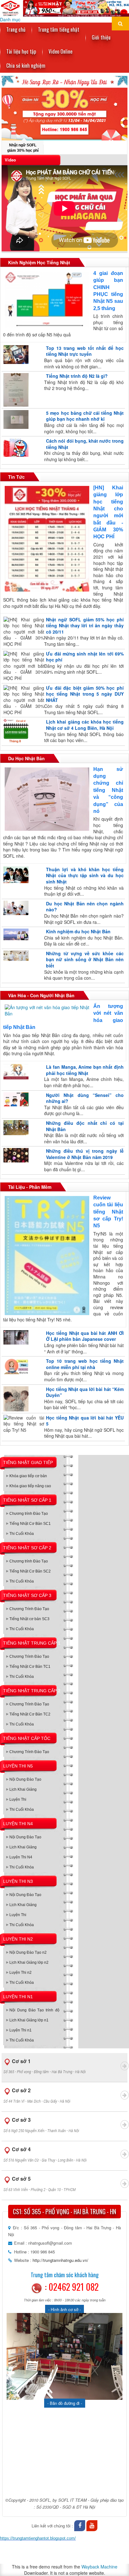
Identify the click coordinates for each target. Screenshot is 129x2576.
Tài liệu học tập (21, 51)
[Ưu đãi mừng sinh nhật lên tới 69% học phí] (23, 666)
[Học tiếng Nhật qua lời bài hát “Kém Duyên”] (15, 1399)
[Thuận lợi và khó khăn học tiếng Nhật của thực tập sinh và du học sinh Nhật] (15, 875)
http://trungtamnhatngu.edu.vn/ (60, 2260)
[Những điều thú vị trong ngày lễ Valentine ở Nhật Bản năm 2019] (15, 1155)
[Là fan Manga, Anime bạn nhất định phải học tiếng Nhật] (15, 1072)
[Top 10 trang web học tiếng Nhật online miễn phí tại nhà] (15, 1367)
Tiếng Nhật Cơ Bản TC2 (30, 1714)
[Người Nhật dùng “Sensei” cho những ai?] (15, 1099)
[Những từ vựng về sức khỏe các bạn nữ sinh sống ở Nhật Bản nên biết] (15, 956)
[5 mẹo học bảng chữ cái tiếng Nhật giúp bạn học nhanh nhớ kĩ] (15, 419)
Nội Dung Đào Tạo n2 (28, 1952)
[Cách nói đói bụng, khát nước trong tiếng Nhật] (15, 447)
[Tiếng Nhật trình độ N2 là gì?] (15, 390)
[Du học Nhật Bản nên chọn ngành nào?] (15, 908)
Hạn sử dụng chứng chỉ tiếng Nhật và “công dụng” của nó (108, 790)
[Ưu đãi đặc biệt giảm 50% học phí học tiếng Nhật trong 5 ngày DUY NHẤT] (23, 700)
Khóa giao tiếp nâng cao (30, 1486)
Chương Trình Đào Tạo (29, 1609)
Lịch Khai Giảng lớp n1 (29, 2020)
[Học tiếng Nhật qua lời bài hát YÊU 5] (23, 1424)
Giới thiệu (101, 37)
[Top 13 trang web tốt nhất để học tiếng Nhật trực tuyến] (15, 355)
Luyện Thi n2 (21, 1973)
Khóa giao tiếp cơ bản (28, 1476)
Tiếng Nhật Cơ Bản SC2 (30, 1571)
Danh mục (10, 20)
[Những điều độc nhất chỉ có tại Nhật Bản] (15, 1128)
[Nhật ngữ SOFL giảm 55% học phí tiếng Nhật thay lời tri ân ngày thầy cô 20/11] (23, 632)
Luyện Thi (18, 1799)
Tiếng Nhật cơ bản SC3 (29, 1619)
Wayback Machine (99, 2567)
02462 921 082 (74, 2287)
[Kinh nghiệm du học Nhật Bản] (15, 934)
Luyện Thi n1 (21, 2030)
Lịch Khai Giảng (23, 1789)
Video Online (60, 51)
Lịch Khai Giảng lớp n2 (29, 1962)
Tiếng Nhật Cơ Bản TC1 (30, 1667)
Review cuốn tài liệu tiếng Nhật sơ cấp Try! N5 (108, 1212)
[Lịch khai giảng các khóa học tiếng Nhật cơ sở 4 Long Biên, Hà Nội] (15, 731)
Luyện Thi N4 (21, 1857)
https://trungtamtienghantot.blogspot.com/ (38, 2538)
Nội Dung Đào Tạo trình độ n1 (34, 2012)
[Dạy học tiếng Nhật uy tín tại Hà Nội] (64, 8)
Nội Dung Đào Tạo (25, 1779)
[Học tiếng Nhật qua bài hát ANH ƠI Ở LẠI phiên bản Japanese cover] (15, 1337)
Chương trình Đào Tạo (29, 1514)
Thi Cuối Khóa (22, 1534)
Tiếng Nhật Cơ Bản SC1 (30, 1524)
